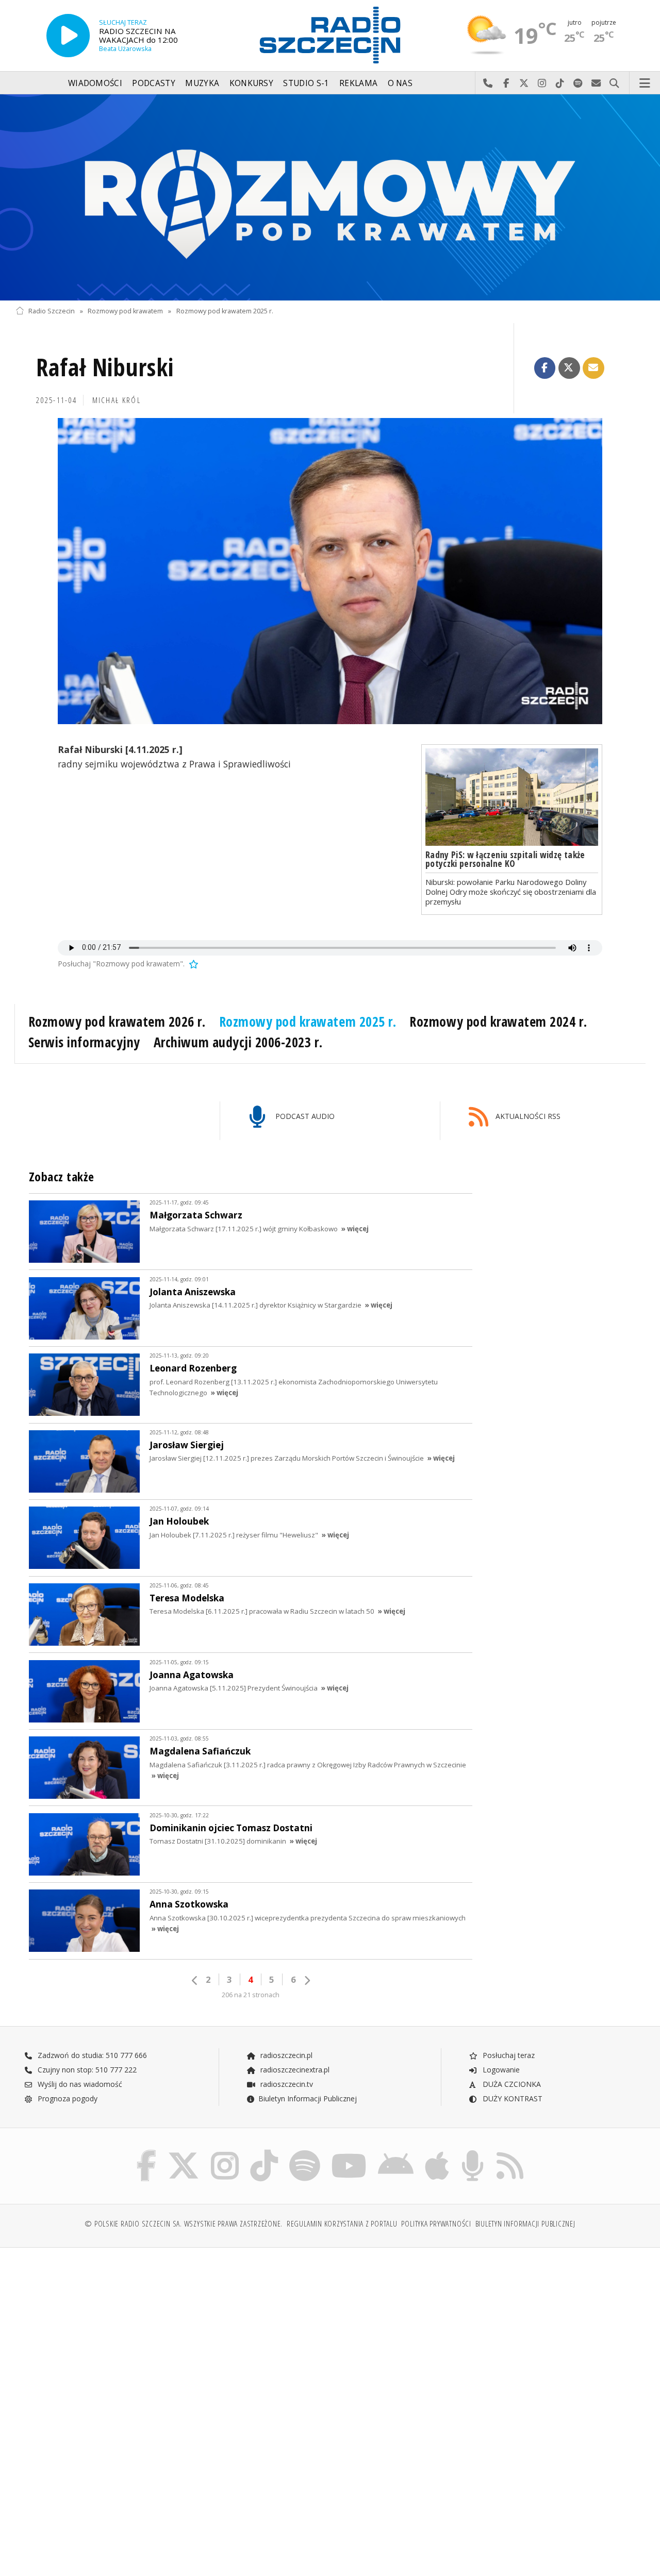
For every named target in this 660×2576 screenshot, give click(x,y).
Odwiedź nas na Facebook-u (506, 83)
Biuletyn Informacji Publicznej (308, 2098)
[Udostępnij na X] (569, 368)
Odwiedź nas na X (524, 83)
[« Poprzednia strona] (195, 1980)
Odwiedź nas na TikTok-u (560, 83)
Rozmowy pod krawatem (125, 311)
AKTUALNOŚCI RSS (527, 1116)
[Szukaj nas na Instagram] (225, 2152)
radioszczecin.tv (286, 2084)
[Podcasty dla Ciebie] (473, 2152)
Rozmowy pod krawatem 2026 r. (117, 1022)
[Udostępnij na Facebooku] (545, 368)
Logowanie (500, 2070)
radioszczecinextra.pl (294, 2070)
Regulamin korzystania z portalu (342, 2224)
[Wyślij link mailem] (593, 368)
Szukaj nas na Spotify (578, 83)
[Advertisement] (171, 2334)
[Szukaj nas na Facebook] (147, 2152)
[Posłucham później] (193, 964)
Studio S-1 (306, 83)
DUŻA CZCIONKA (511, 2084)
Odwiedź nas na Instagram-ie (542, 83)
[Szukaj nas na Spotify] (305, 2152)
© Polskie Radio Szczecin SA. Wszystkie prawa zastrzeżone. (184, 2224)
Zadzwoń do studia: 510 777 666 (91, 2055)
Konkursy (251, 83)
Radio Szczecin (52, 311)
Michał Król (117, 400)
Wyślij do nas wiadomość (596, 83)
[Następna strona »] (307, 1980)
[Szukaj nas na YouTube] (349, 2152)
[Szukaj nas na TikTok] (264, 2152)
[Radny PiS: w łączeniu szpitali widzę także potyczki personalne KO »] (512, 797)
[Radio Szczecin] (330, 35)
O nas (400, 83)
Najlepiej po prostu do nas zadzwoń (488, 83)
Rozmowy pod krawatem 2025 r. (225, 311)
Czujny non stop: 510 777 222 (86, 2070)
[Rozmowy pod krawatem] (330, 197)
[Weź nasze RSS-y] (510, 2152)
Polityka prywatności (436, 2224)
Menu (645, 83)
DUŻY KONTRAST (511, 2098)
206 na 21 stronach (251, 1995)
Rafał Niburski (105, 367)
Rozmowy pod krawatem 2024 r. (498, 1022)
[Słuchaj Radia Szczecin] (68, 36)
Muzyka (202, 83)
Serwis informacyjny (84, 1042)
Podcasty (153, 83)
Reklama (358, 83)
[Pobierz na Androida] (396, 2152)
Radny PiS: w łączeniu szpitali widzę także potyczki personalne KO (505, 859)
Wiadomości (95, 83)
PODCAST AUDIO (304, 1116)
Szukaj (614, 83)
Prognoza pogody (67, 2098)
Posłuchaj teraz (508, 2055)
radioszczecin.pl (285, 2055)
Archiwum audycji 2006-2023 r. (238, 1042)
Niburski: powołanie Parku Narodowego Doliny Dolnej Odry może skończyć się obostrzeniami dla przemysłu (511, 892)
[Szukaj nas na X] (184, 2152)
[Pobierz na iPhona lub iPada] (437, 2152)
